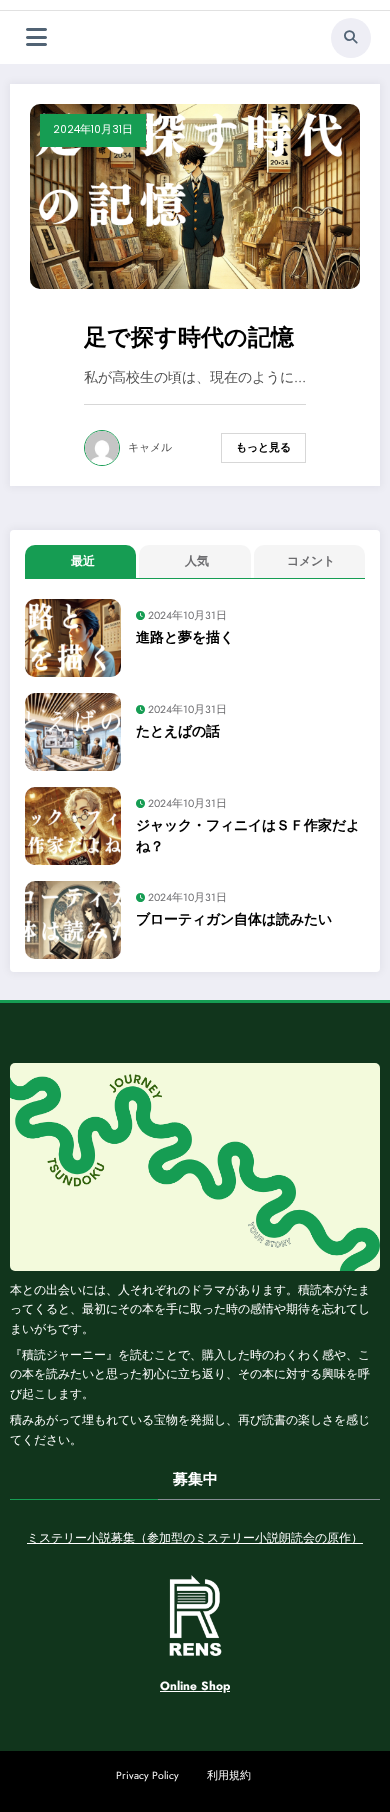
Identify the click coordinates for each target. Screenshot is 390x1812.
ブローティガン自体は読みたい (234, 919)
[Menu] (36, 37)
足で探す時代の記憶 (189, 338)
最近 (83, 561)
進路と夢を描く (185, 637)
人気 (197, 561)
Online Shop (195, 1686)
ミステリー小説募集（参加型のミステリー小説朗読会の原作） (195, 1538)
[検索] (351, 38)
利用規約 (229, 1775)
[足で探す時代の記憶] (195, 195)
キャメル (150, 447)
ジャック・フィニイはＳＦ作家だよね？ (248, 835)
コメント (311, 561)
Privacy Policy (147, 1775)
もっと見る (263, 447)
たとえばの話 (178, 731)
